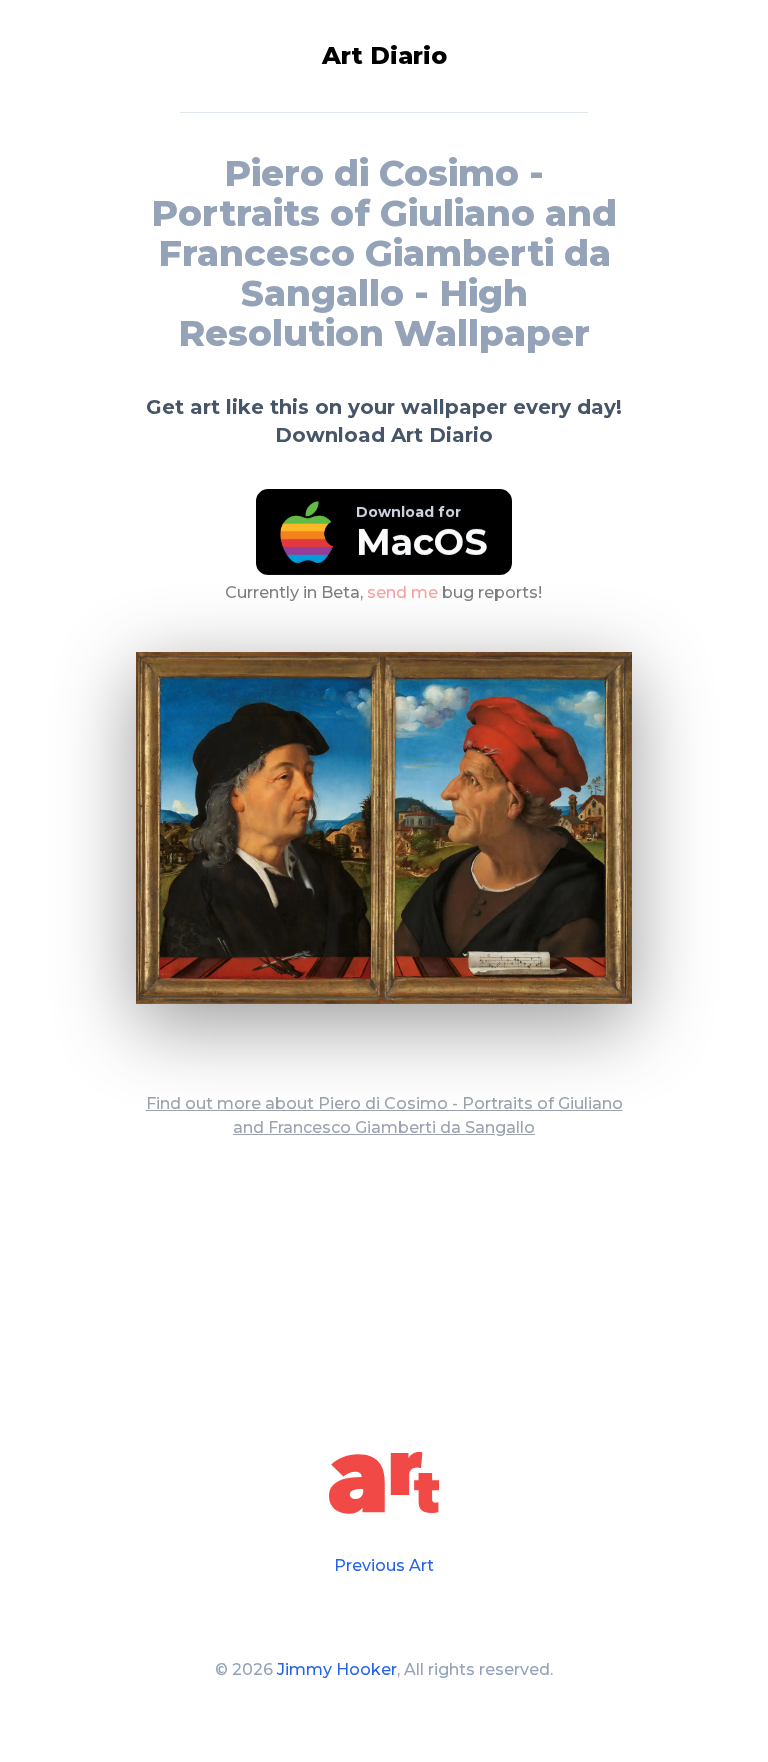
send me (402, 592)
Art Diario (384, 55)
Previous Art (384, 1565)
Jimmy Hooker (337, 1669)
